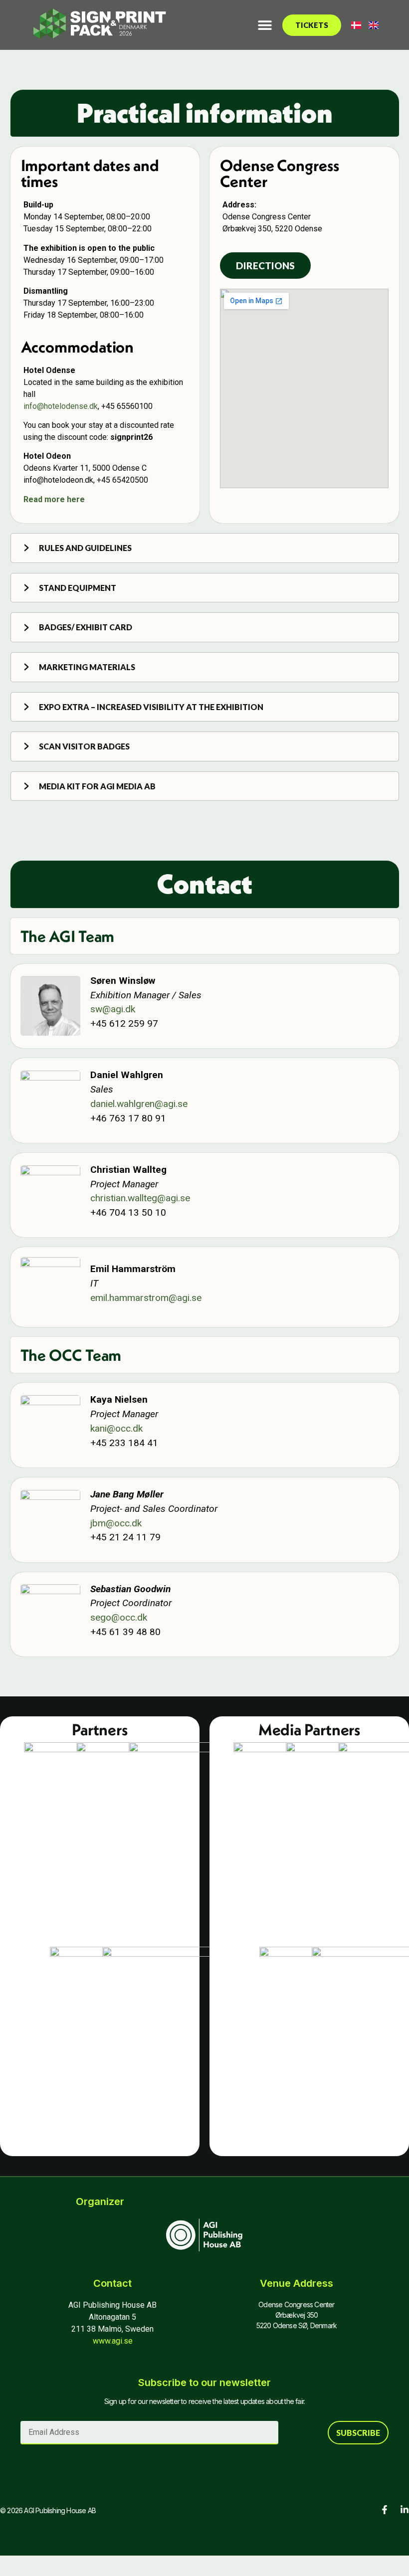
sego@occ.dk (119, 1617)
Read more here (54, 499)
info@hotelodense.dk (61, 406)
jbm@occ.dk (116, 1523)
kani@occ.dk (116, 1428)
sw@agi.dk (113, 1009)
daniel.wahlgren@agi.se (139, 1104)
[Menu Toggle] (265, 25)
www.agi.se (113, 2341)
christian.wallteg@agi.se (140, 1198)
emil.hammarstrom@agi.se (146, 1298)
